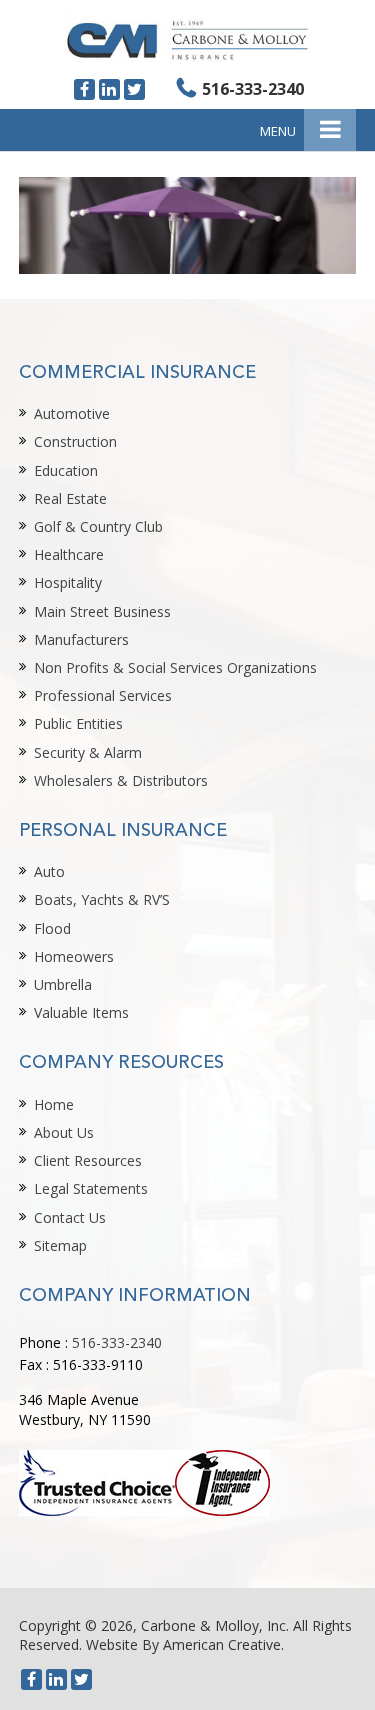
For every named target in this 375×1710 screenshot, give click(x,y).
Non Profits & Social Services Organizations (175, 667)
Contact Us (70, 1217)
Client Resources (88, 1160)
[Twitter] (134, 89)
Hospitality (68, 582)
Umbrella (63, 984)
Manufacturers (81, 639)
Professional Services (103, 695)
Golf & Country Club (98, 526)
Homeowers (74, 956)
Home (54, 1104)
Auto (49, 871)
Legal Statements (91, 1188)
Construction (75, 441)
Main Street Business (102, 611)
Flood (52, 928)
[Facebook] (84, 89)
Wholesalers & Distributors (121, 780)
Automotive (72, 413)
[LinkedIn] (109, 89)
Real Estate (70, 498)
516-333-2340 (253, 89)
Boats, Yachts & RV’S (102, 899)
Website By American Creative (183, 1644)
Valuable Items (81, 1012)
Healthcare (69, 554)
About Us (64, 1132)
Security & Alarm (88, 752)
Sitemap (60, 1245)
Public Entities (78, 723)
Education (66, 470)
